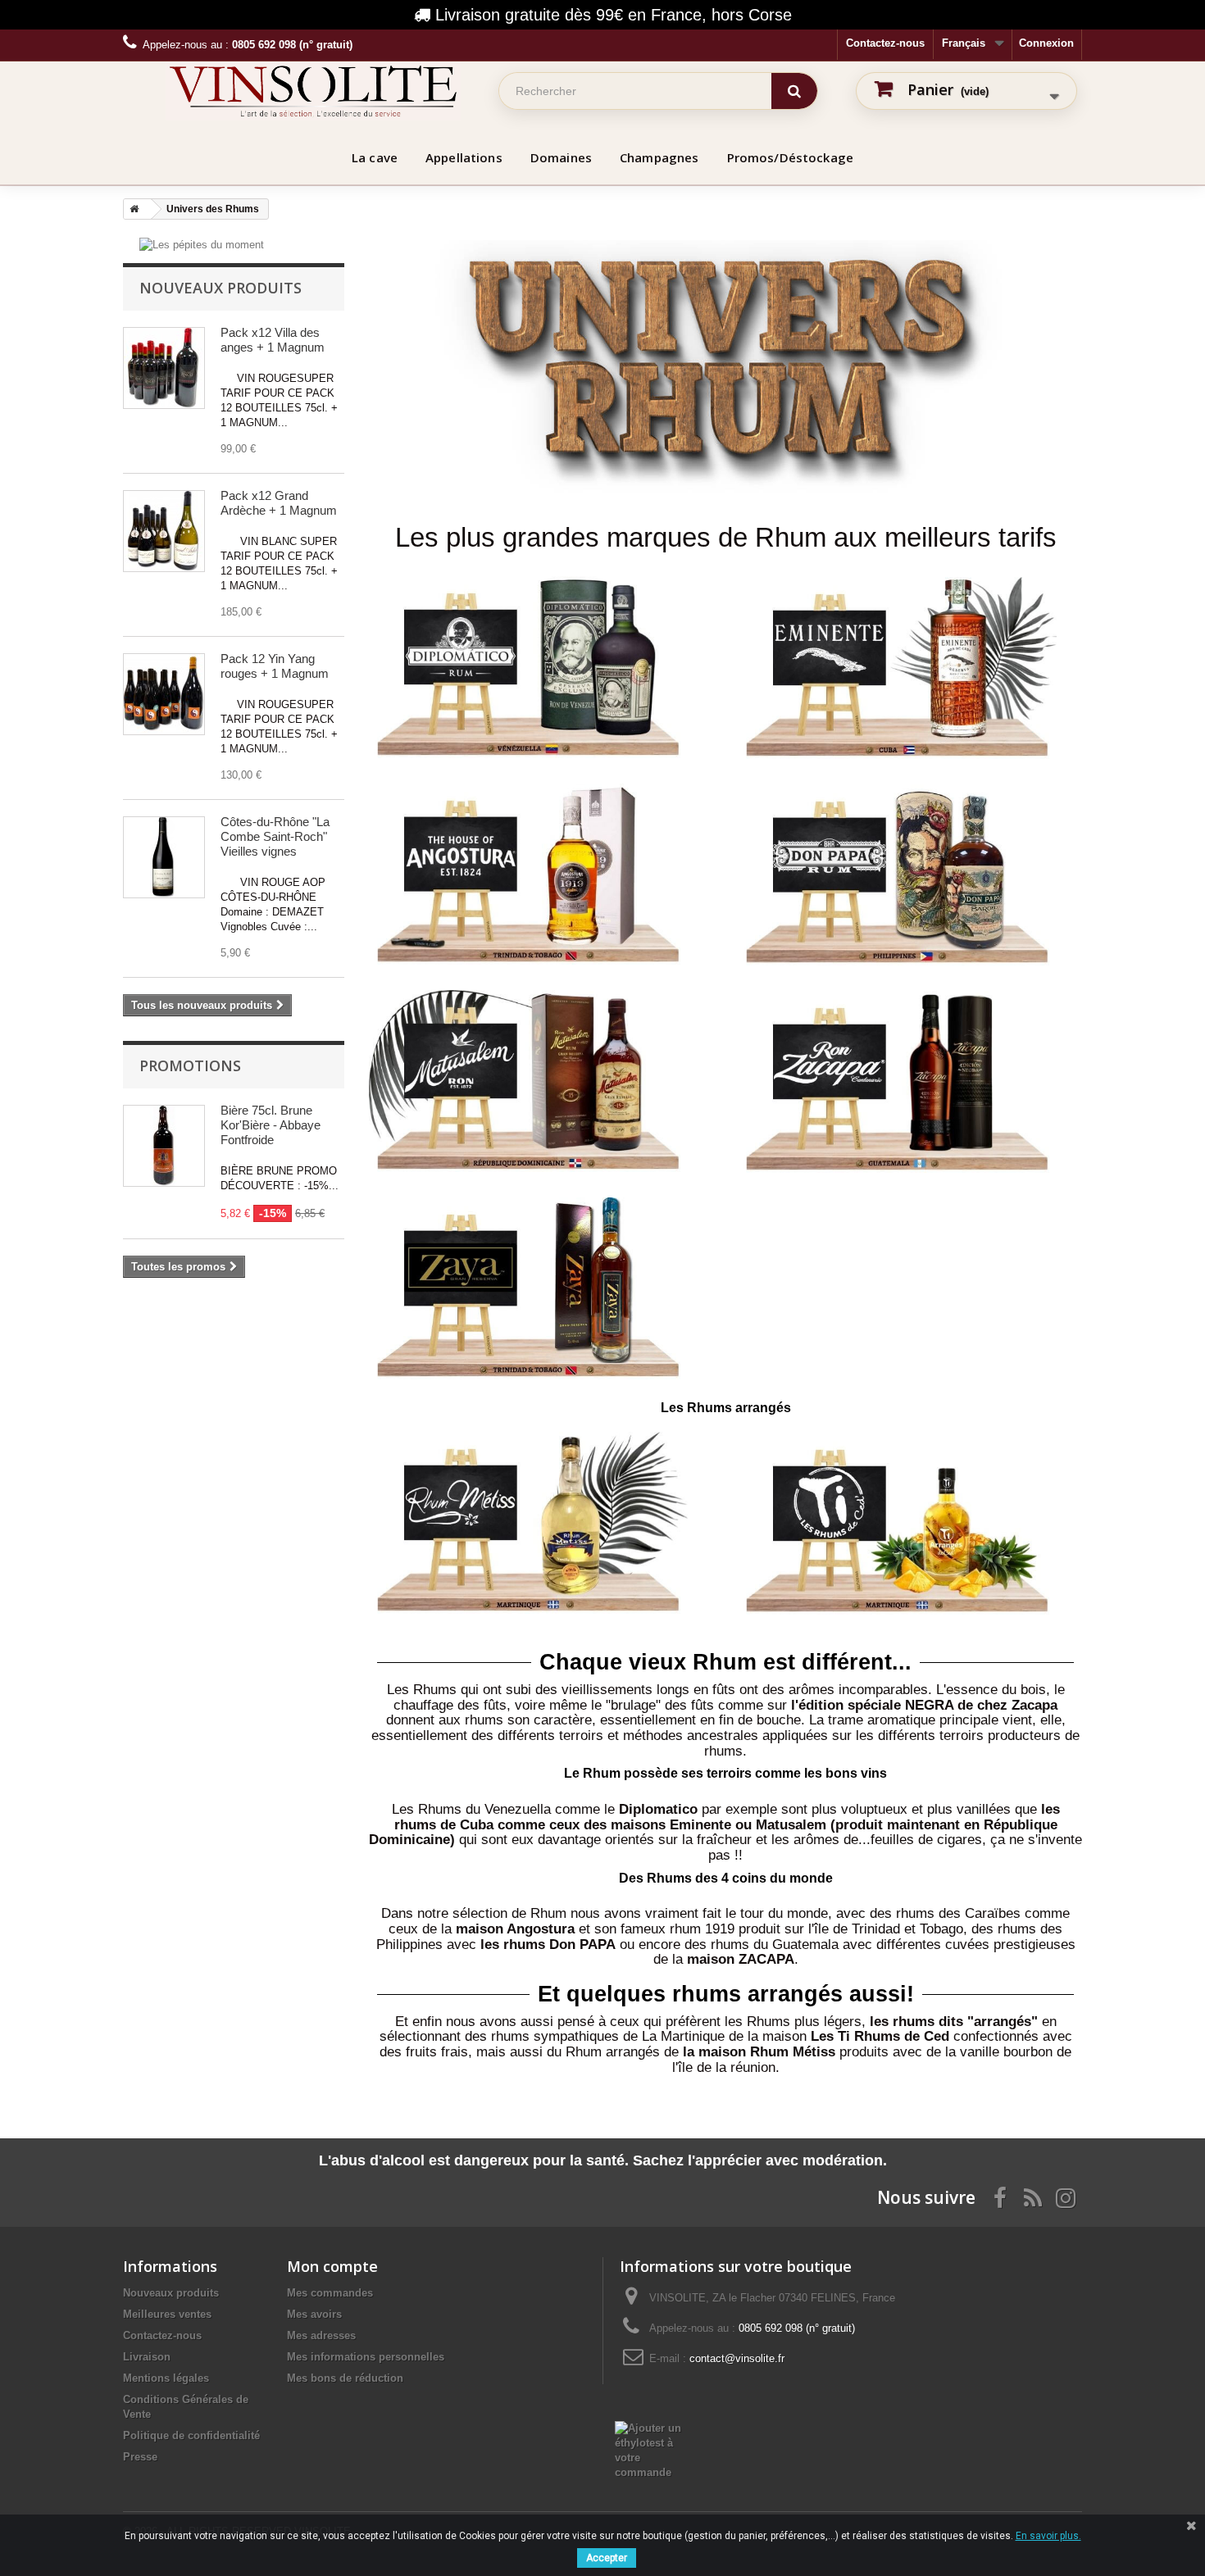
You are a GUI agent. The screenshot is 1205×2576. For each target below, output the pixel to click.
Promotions (190, 1065)
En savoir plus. (1048, 2536)
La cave (375, 157)
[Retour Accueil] (131, 209)
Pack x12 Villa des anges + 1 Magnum (273, 340)
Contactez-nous (885, 43)
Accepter (607, 2558)
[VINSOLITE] (313, 91)
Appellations (464, 157)
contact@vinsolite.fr (737, 2358)
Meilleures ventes (167, 2314)
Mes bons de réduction (345, 2378)
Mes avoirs (314, 2314)
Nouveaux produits (221, 288)
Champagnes (659, 157)
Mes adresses (321, 2335)
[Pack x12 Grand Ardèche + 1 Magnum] (164, 531)
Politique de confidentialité (191, 2435)
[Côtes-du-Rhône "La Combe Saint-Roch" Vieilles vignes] (164, 857)
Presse (140, 2457)
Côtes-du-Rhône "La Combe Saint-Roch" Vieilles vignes (275, 836)
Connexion (1046, 43)
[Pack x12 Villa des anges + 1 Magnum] (164, 368)
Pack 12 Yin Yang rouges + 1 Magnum (275, 666)
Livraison (147, 2357)
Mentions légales (166, 2378)
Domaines (561, 157)
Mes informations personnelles (366, 2357)
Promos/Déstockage (791, 157)
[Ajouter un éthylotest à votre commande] (657, 2450)
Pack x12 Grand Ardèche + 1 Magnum (279, 503)
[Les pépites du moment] (202, 244)
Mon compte (332, 2266)
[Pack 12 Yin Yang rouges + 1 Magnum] (164, 694)
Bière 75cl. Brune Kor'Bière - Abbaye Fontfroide (271, 1125)
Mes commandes (330, 2293)
